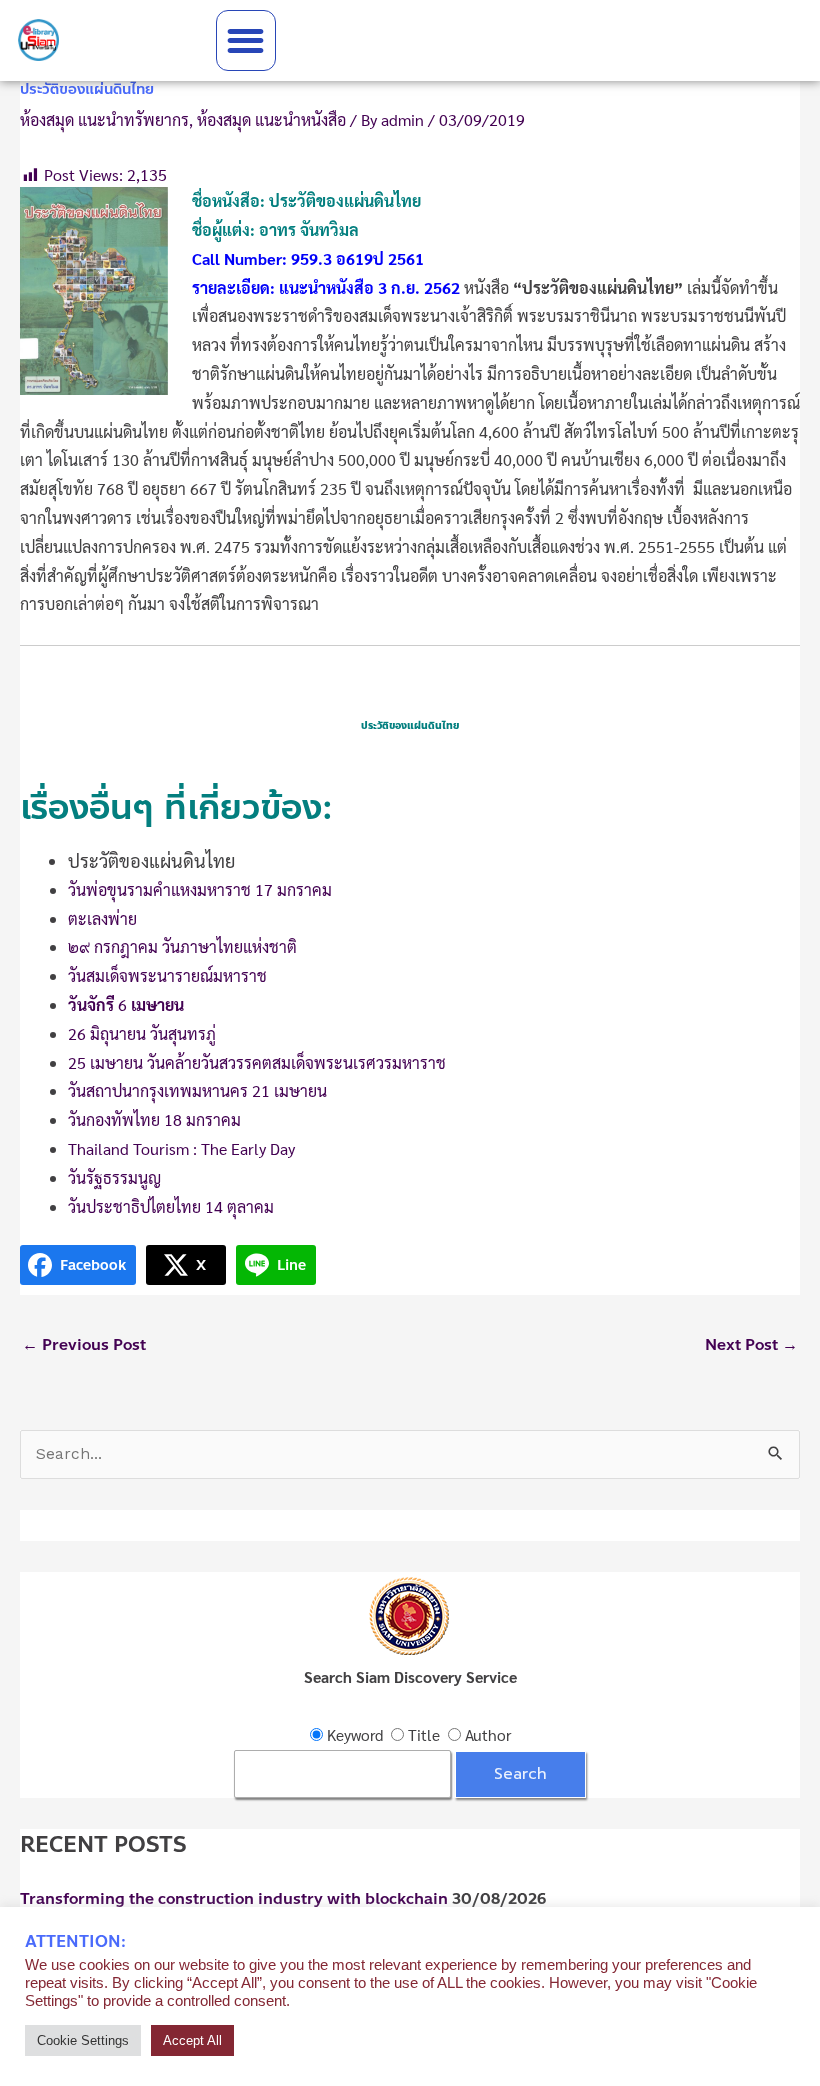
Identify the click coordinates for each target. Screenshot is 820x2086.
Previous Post (84, 1345)
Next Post (751, 1345)
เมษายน (155, 1004)
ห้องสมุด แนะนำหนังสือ (271, 119)
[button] (246, 40)
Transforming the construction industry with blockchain (234, 1899)
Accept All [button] (192, 2040)
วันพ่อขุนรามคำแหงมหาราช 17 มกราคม (200, 889)
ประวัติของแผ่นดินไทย (151, 860)
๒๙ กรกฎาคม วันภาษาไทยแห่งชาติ (182, 946)
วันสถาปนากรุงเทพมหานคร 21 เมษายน (197, 1090)
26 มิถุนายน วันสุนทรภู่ (142, 1033)
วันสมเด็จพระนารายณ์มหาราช (167, 975)
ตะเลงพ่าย (102, 918)
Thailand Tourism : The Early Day (181, 1148)
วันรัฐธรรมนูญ (114, 1177)
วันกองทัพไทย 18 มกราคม (154, 1119)
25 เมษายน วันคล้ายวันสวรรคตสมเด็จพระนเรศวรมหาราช (257, 1062)
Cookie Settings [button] (83, 2040)
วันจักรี (91, 1004)
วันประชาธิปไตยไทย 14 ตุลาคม (171, 1206)
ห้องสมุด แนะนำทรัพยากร (104, 119)
